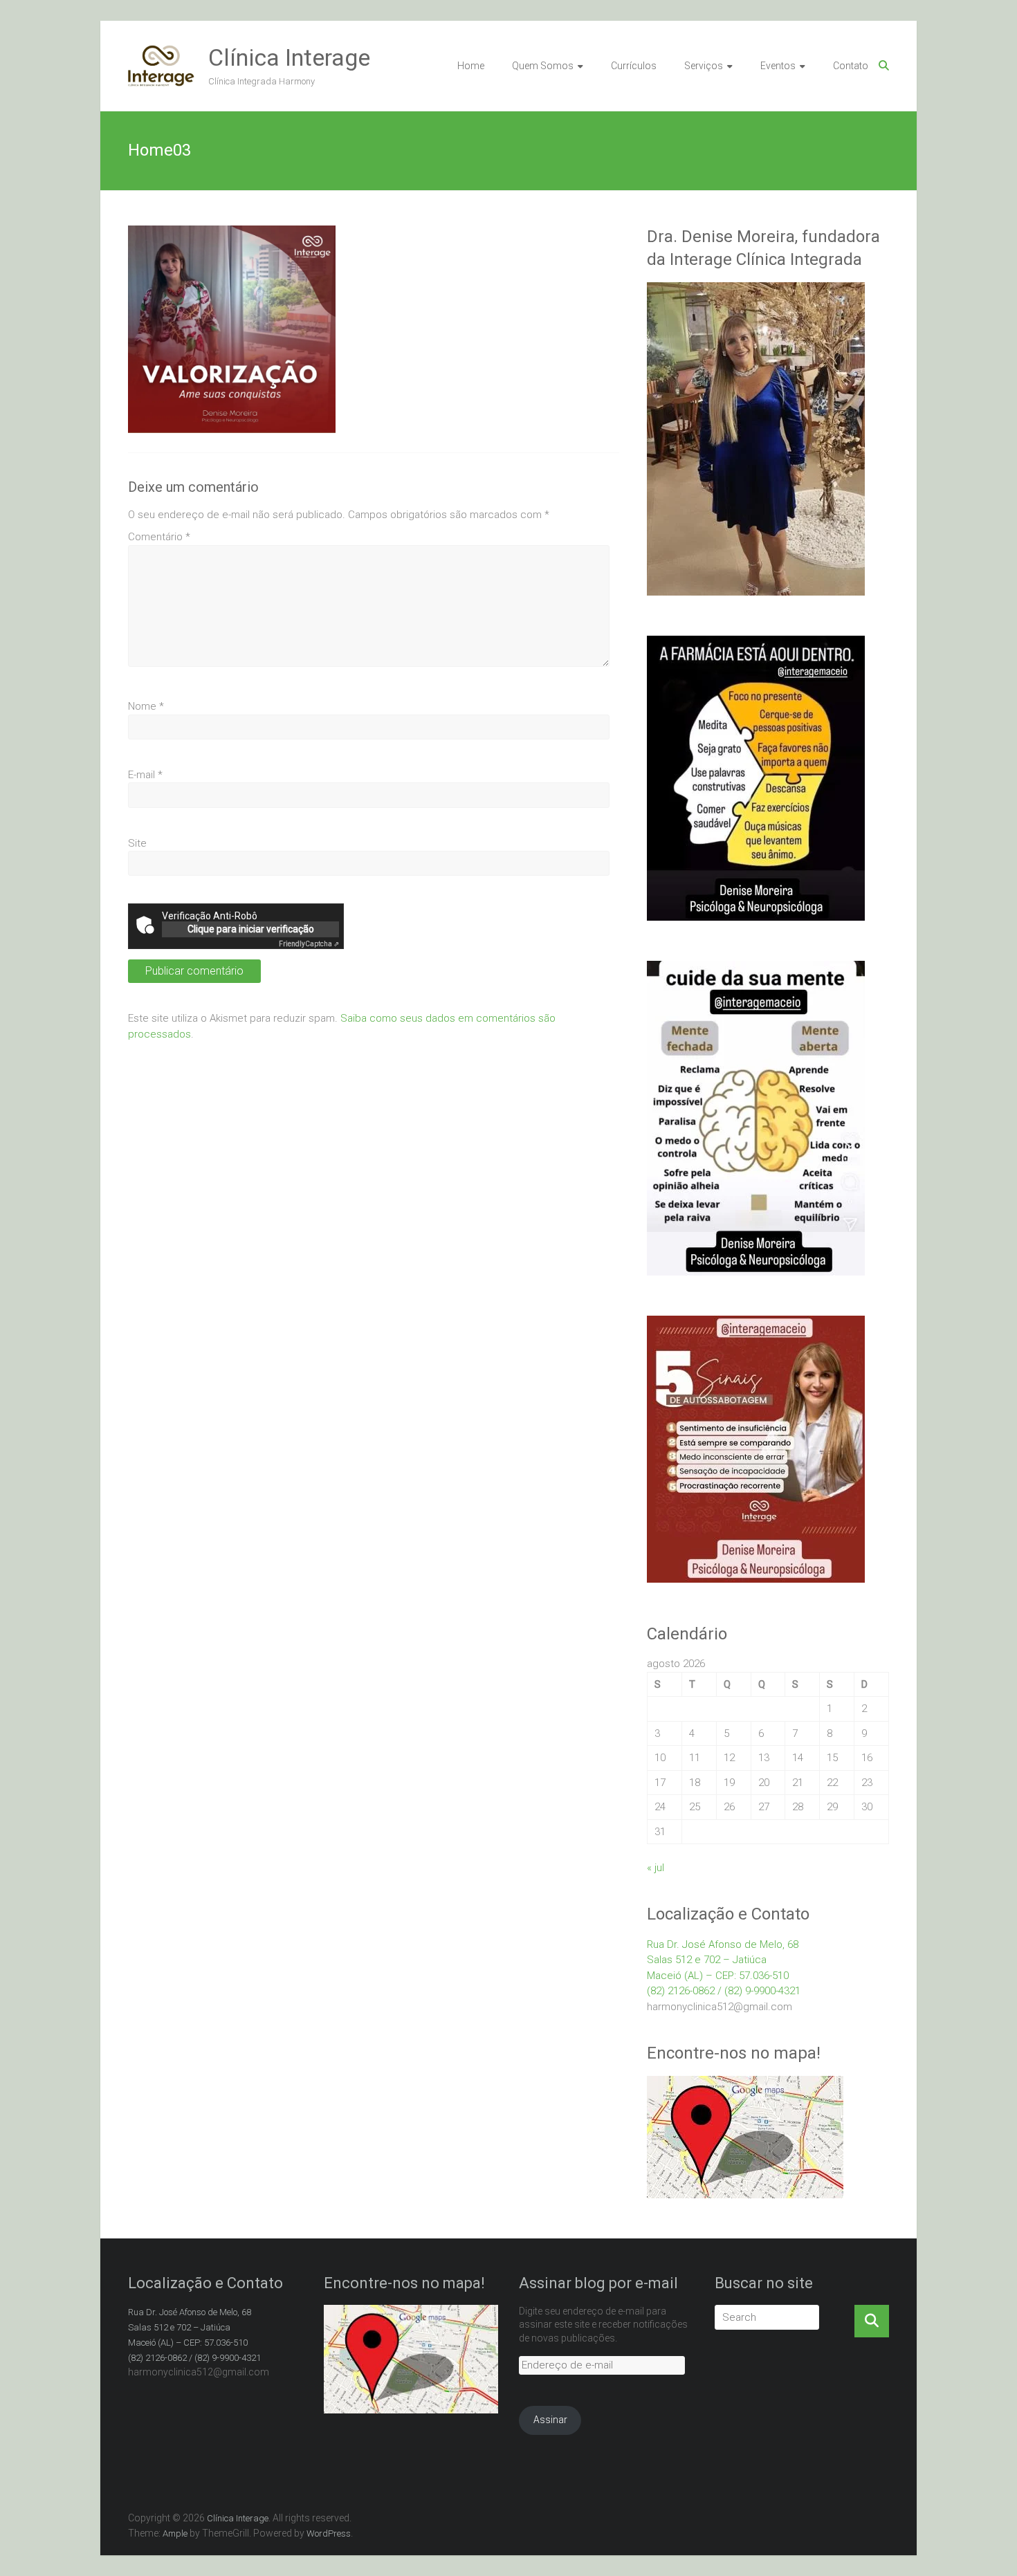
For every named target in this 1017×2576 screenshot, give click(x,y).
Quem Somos (543, 66)
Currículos (634, 66)
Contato (851, 66)
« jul (656, 1868)
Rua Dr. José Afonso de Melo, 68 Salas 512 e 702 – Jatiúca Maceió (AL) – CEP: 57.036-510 (723, 1960)
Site (137, 843)
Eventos (778, 66)
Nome (146, 706)
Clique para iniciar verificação (251, 929)
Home (471, 66)
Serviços (704, 66)
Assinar (550, 2420)
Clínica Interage (289, 57)
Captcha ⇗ (309, 944)
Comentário (159, 537)
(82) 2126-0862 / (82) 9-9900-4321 (724, 1991)
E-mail (145, 775)
